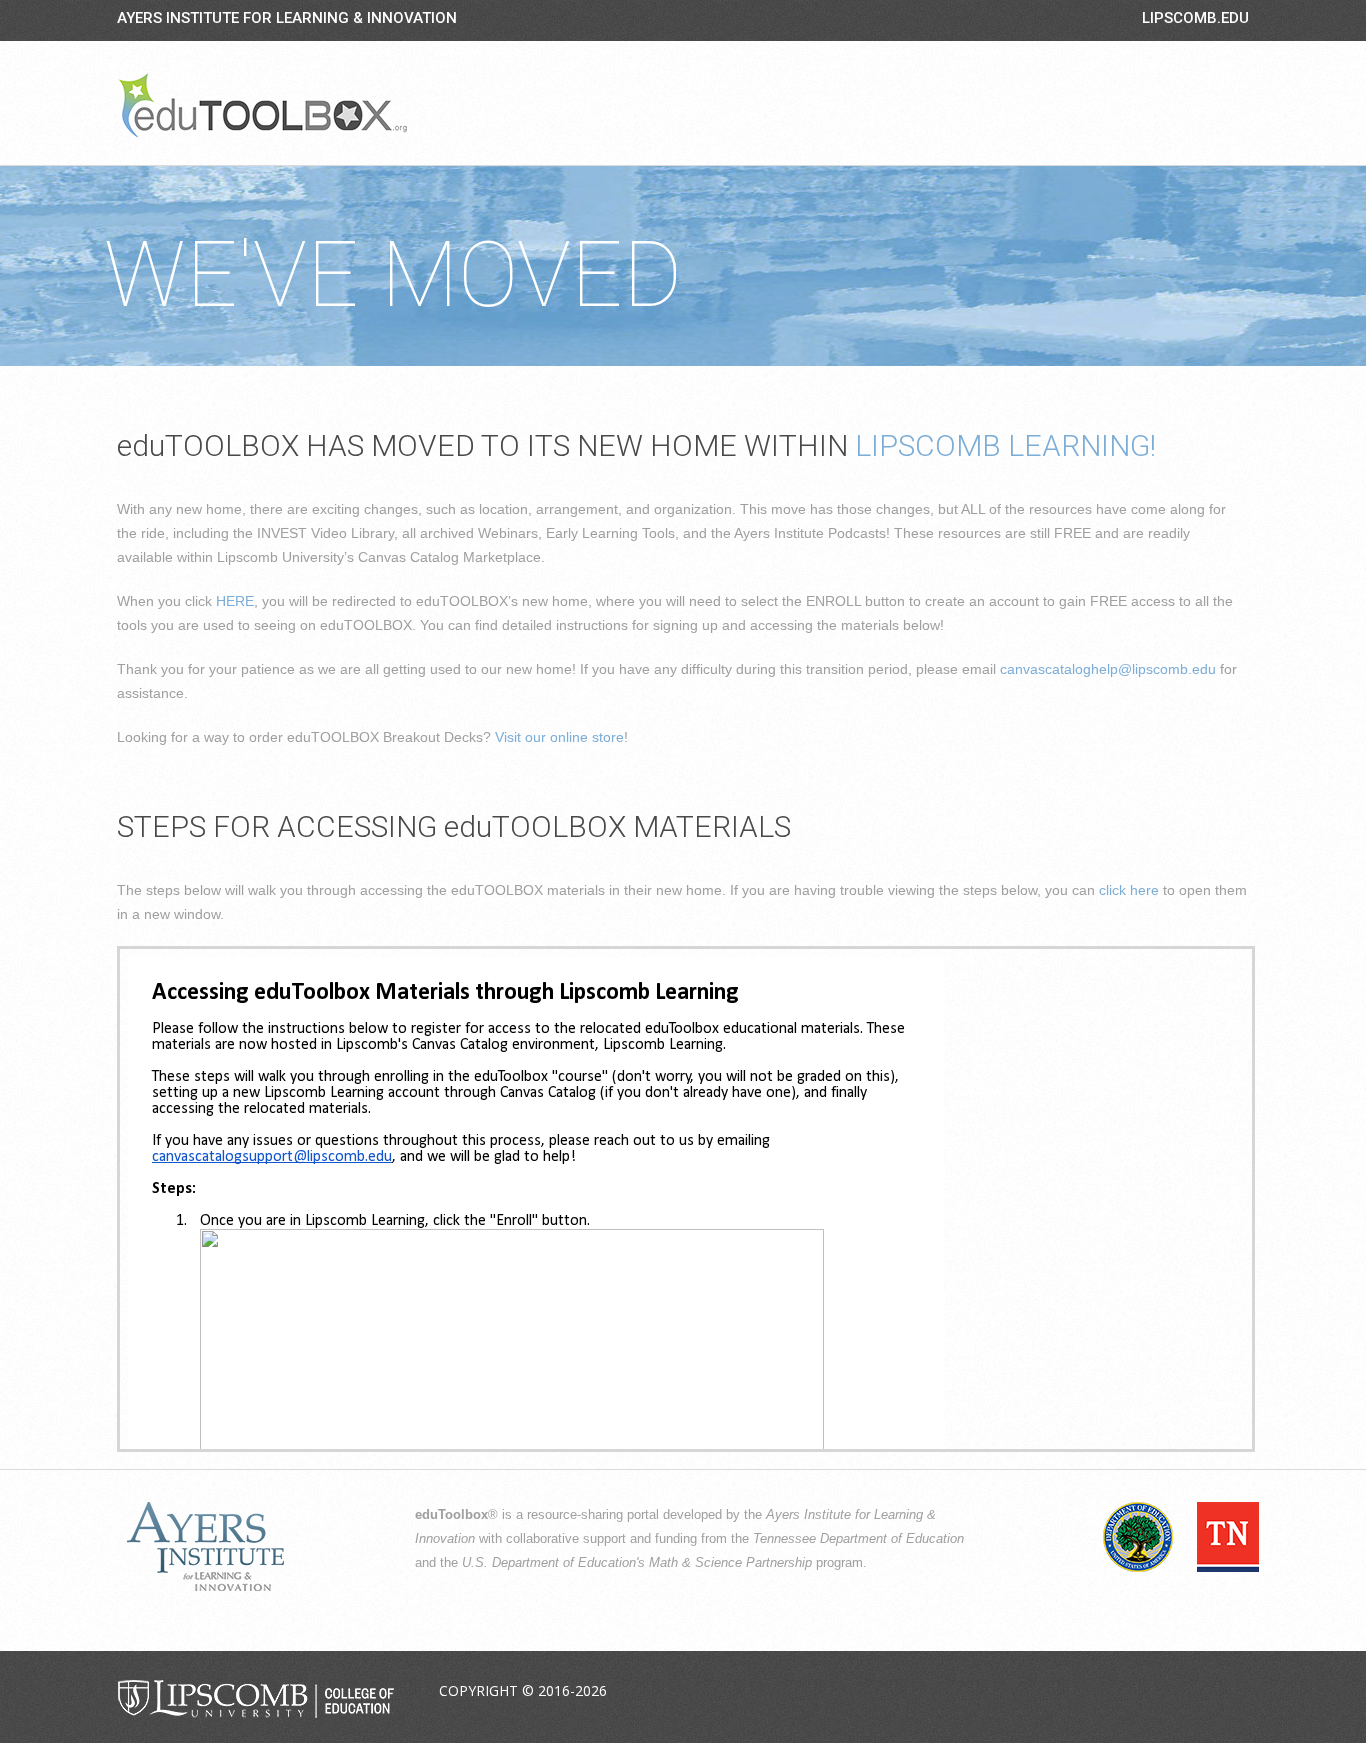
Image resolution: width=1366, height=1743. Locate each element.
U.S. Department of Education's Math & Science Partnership (637, 1563)
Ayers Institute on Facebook (1091, 1692)
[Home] (263, 105)
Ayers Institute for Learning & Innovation (287, 18)
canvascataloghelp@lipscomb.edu (1108, 669)
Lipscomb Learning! (1005, 445)
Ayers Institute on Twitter (1138, 1692)
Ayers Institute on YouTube (1185, 1692)
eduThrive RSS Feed (1232, 1692)
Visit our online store (559, 737)
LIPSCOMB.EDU (1195, 18)
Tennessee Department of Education (858, 1539)
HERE (235, 601)
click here (1129, 890)
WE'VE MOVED (393, 275)
